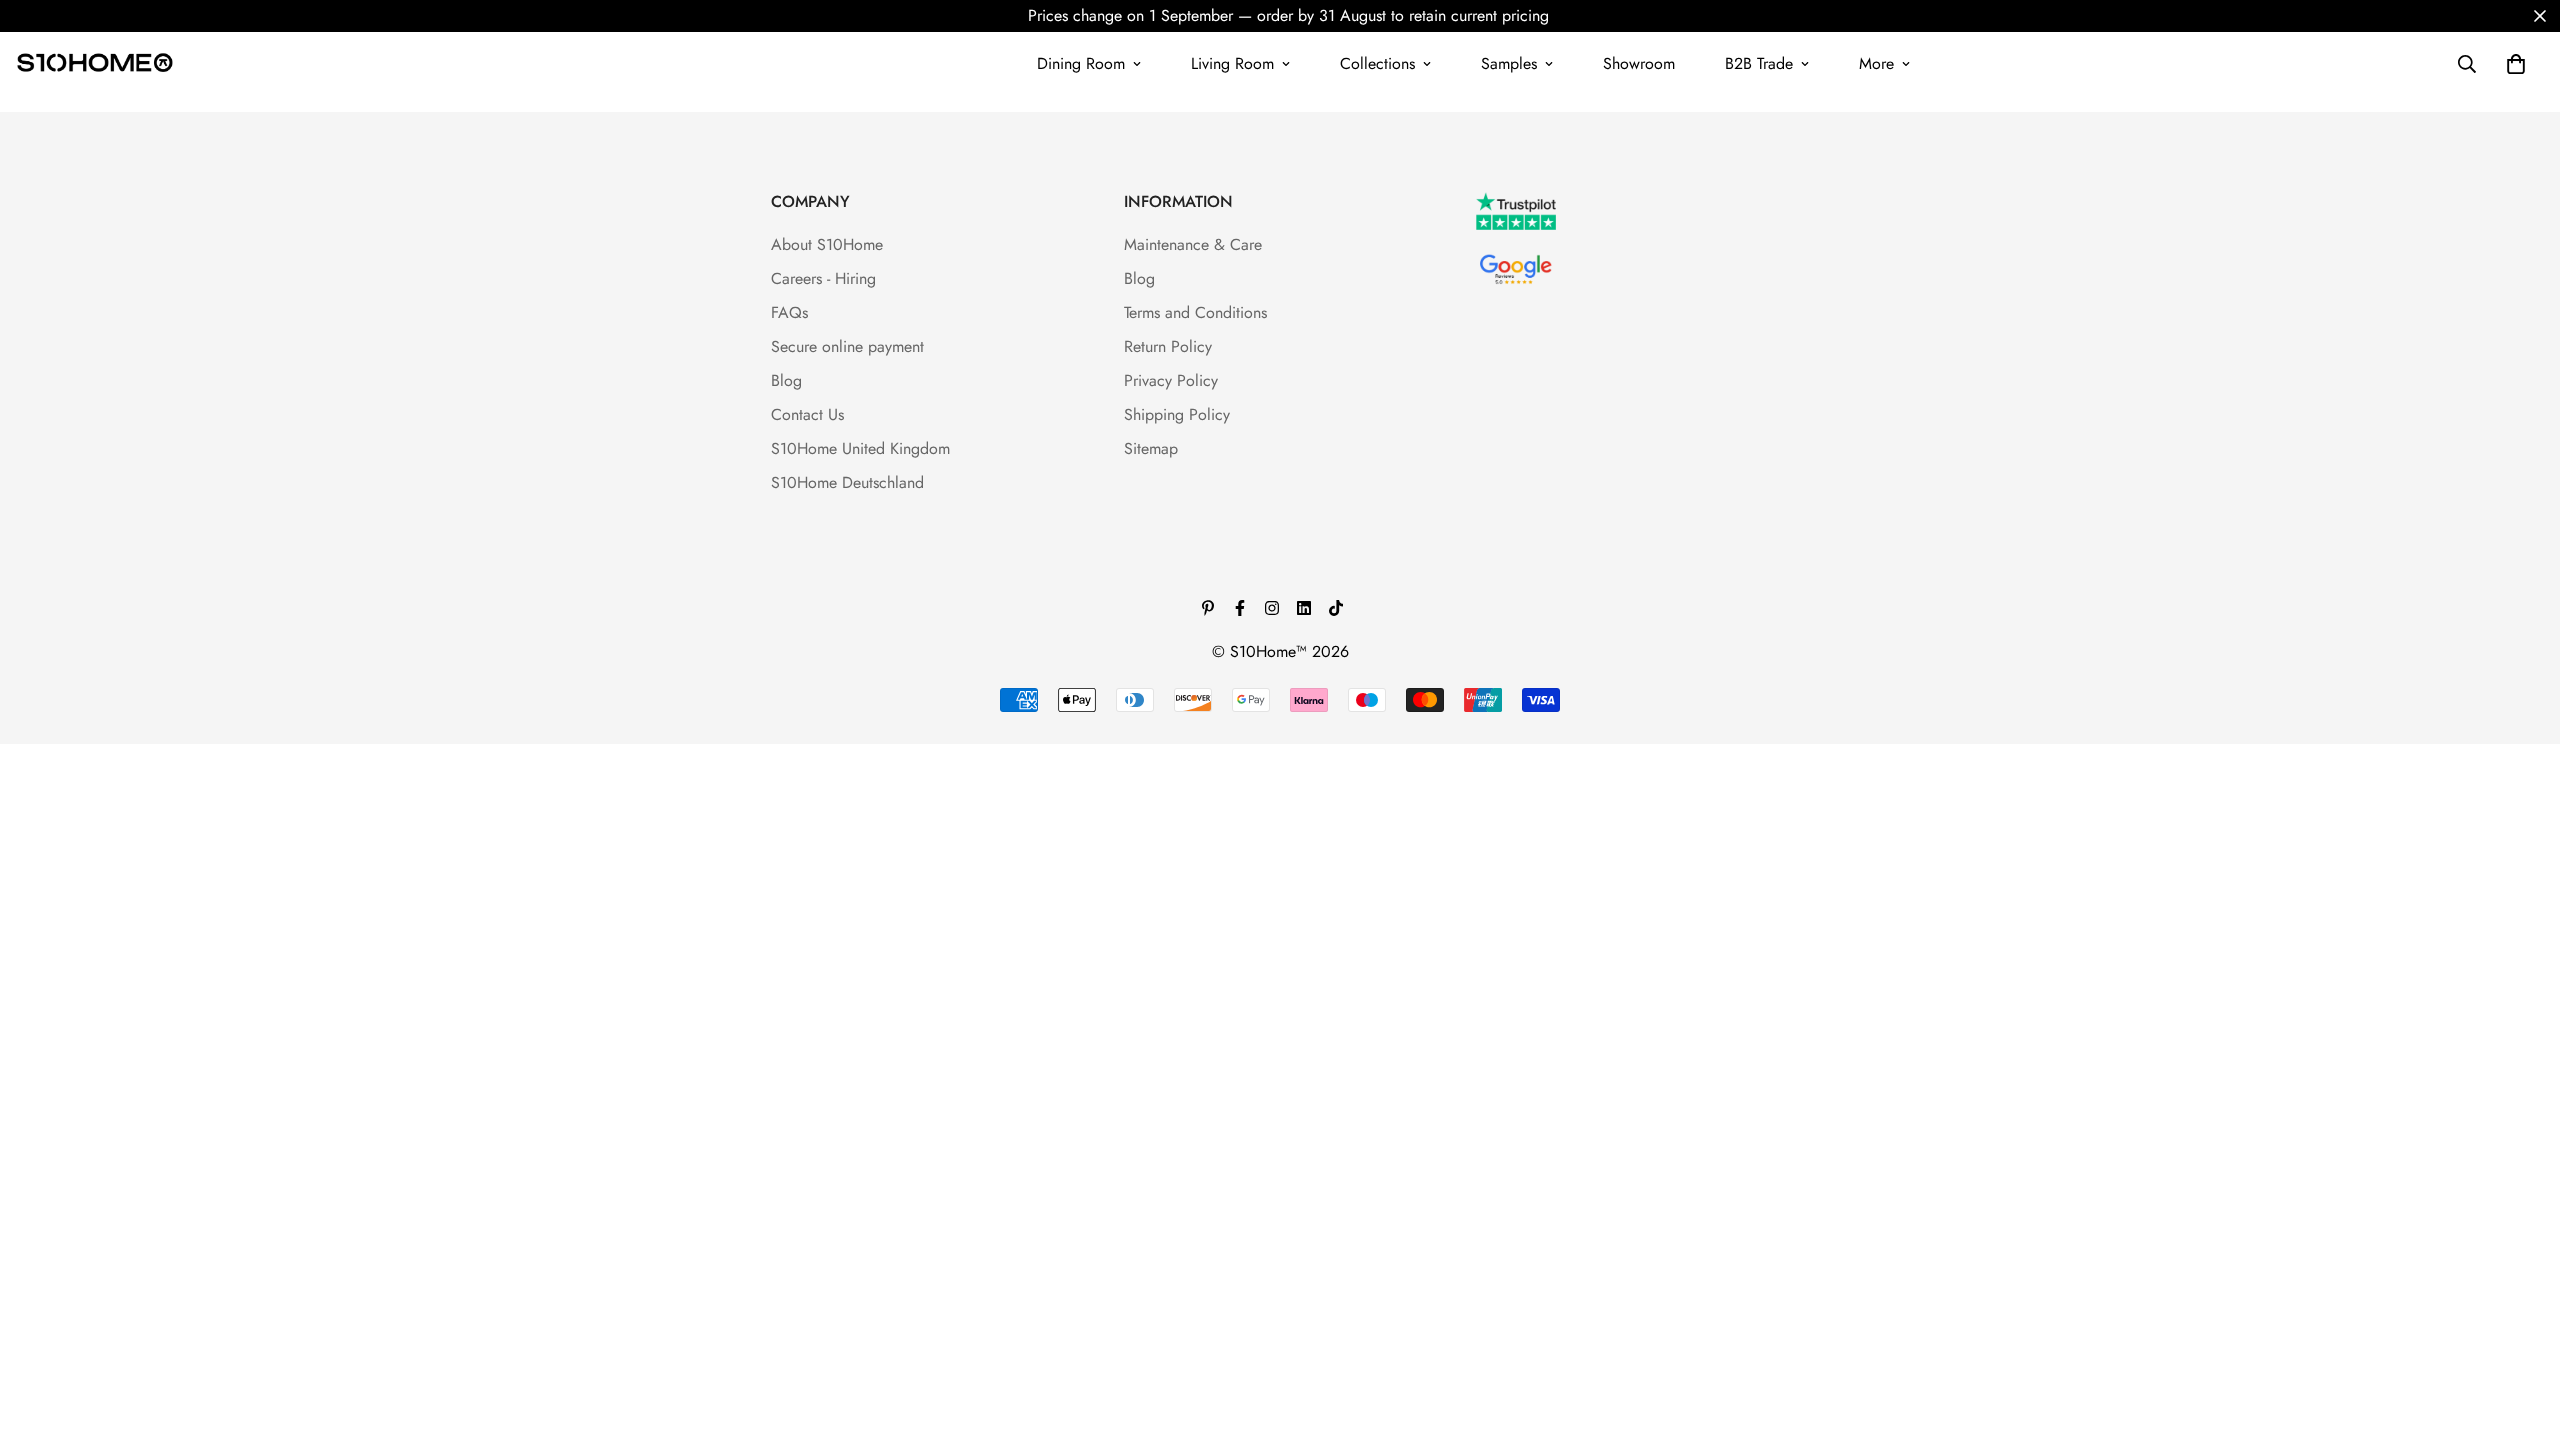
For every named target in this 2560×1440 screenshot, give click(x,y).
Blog (786, 380)
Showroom (1639, 63)
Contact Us (807, 414)
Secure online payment (847, 346)
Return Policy (1168, 346)
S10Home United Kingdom (860, 448)
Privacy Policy (1171, 380)
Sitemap (1151, 448)
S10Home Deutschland (847, 482)
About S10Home (827, 244)
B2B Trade (1759, 63)
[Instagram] (1272, 608)
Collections (1377, 63)
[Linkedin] (1304, 608)
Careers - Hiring (823, 278)
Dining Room (1081, 63)
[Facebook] (1240, 608)
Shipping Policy (1177, 414)
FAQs (789, 312)
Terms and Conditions (1195, 312)
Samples (1509, 63)
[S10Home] (95, 64)
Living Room (1232, 63)
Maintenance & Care (1193, 244)
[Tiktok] (1336, 608)
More (1876, 63)
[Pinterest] (1208, 608)
